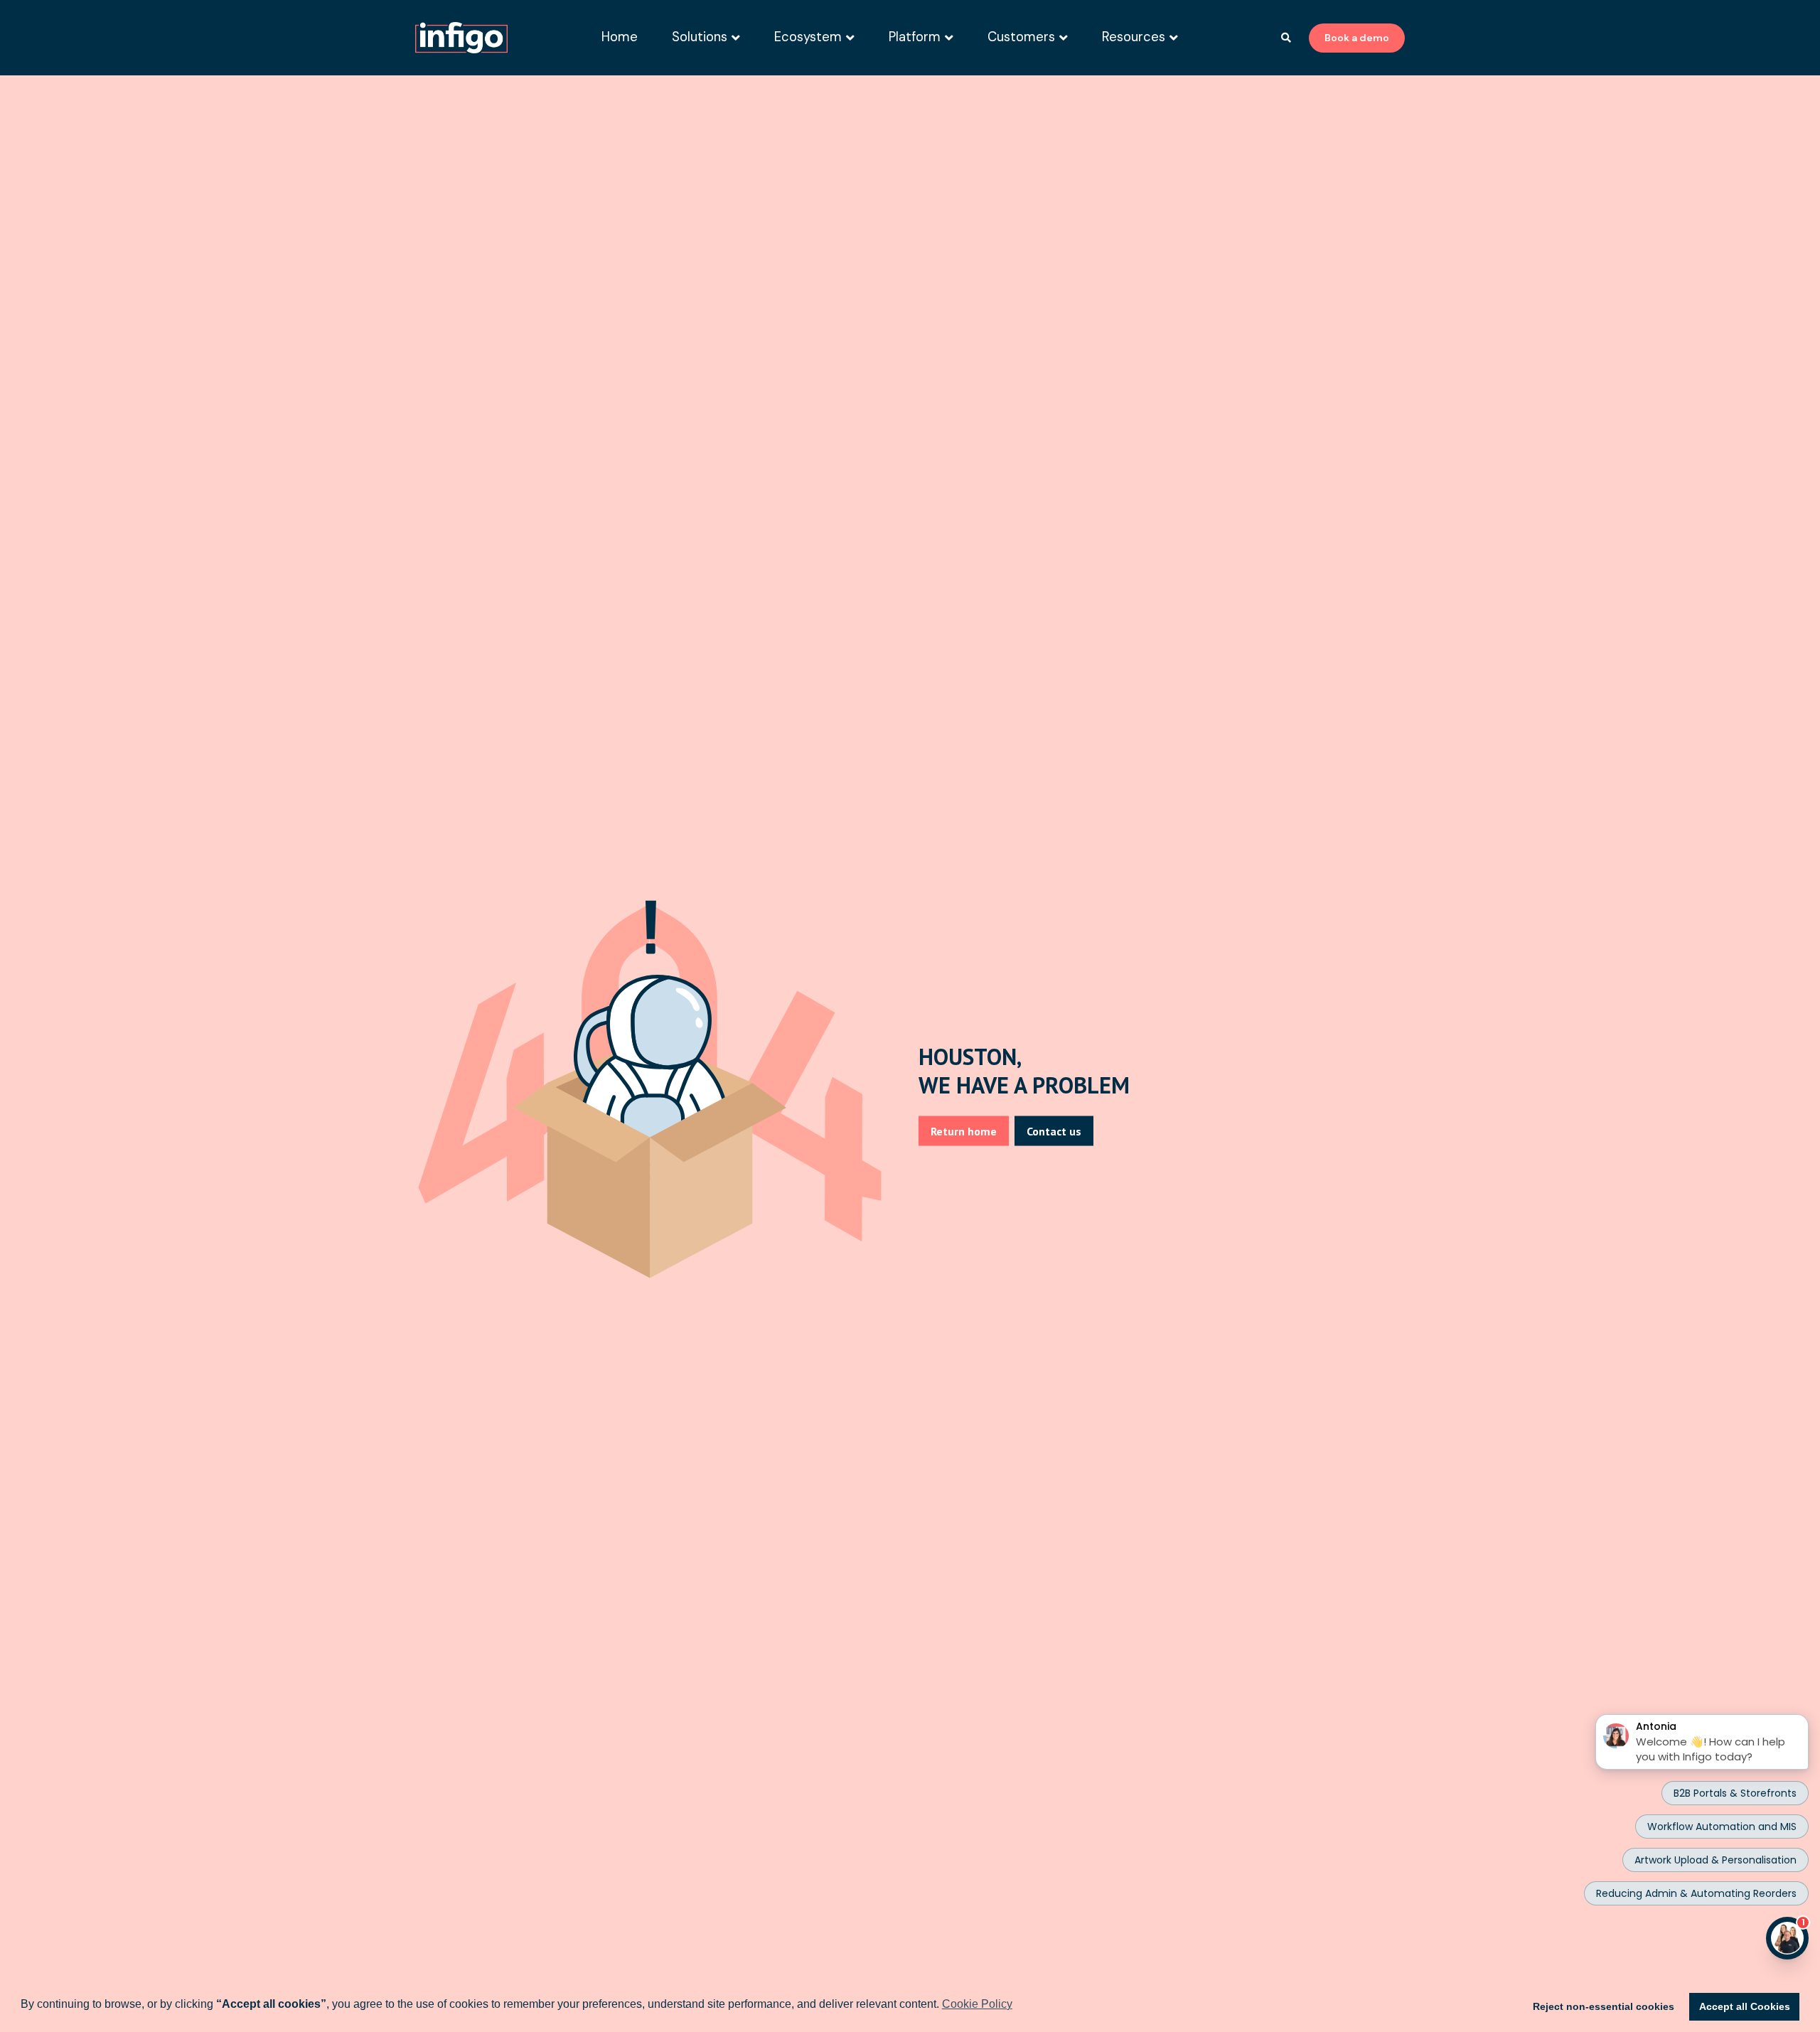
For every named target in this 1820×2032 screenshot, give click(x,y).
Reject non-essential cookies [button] (1604, 2006)
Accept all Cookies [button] (1745, 2006)
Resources (1134, 37)
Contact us (1054, 1131)
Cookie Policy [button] (977, 2004)
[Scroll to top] (1702, 1977)
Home (620, 37)
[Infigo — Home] (461, 38)
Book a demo (1357, 38)
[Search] (1286, 38)
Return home (964, 1131)
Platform (915, 37)
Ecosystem (808, 37)
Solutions (700, 37)
